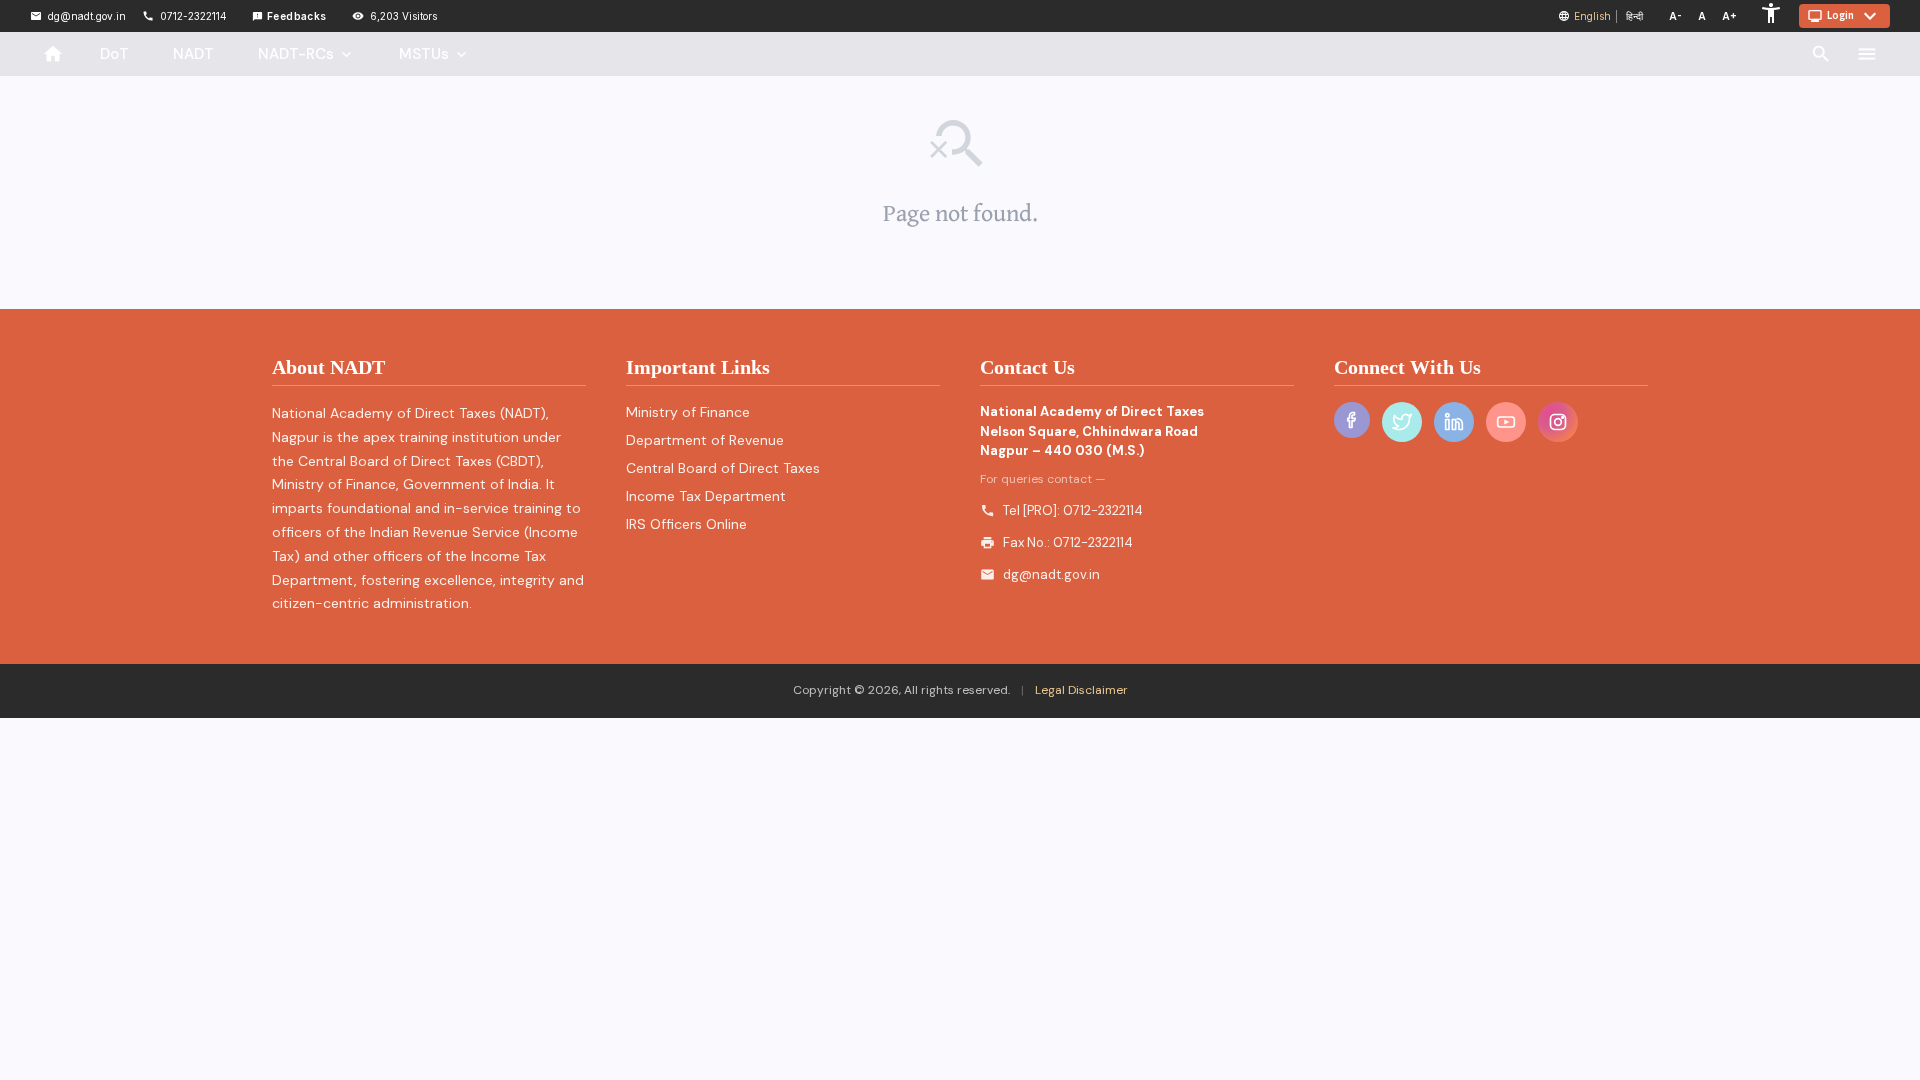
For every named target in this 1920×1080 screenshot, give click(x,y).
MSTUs (434, 54)
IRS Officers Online (686, 524)
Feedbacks (289, 16)
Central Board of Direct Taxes (723, 468)
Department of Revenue (705, 440)
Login (1844, 16)
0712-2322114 (1103, 510)
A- (1675, 16)
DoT (114, 54)
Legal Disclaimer (1080, 690)
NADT (193, 54)
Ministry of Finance (688, 412)
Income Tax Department (706, 496)
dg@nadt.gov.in (1051, 574)
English (1592, 16)
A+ (1729, 16)
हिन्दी (1634, 16)
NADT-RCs (306, 54)
